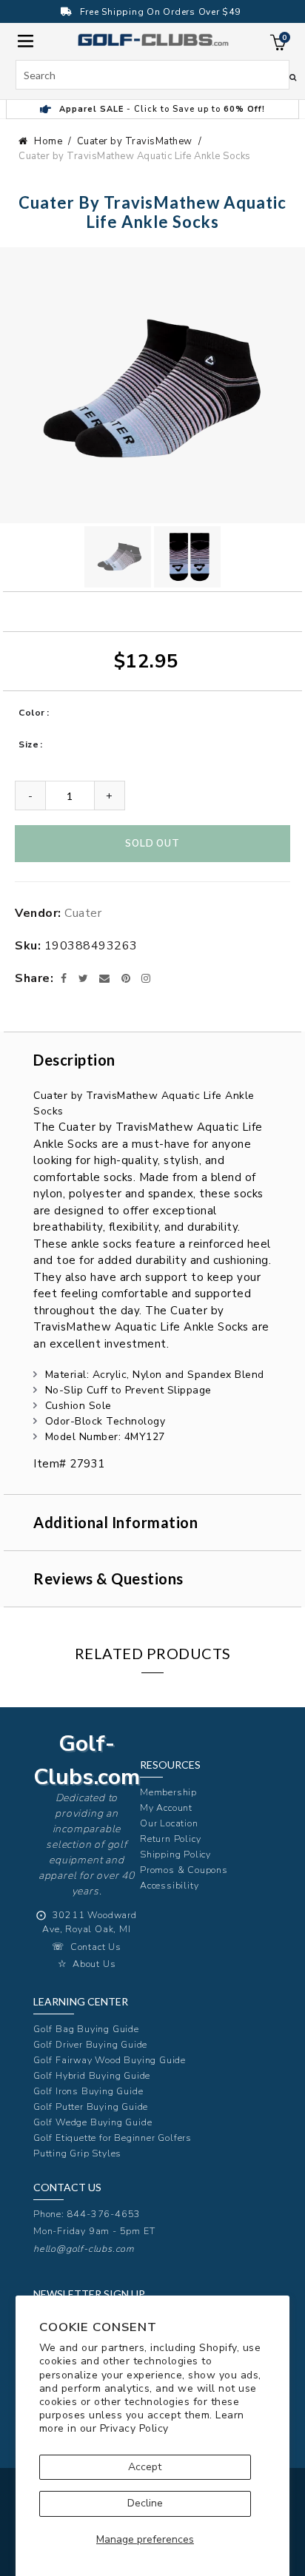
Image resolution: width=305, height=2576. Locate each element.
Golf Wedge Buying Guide (93, 2122)
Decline (145, 2503)
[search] (153, 75)
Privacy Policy (134, 2428)
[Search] (293, 77)
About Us (94, 1964)
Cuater (83, 913)
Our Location (169, 1823)
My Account (166, 1807)
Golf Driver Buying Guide (90, 2044)
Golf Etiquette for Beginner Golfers (113, 2138)
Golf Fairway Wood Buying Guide (110, 2060)
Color (32, 713)
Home (48, 141)
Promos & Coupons (184, 1870)
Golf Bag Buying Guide (86, 2029)
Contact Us (96, 1947)
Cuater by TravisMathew (135, 141)
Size (29, 744)
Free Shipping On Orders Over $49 (160, 12)
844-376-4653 (104, 2214)
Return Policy (170, 1839)
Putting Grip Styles (77, 2153)
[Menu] (26, 40)
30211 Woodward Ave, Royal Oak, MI (90, 1922)
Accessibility (169, 1885)
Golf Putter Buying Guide (91, 2106)
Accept (145, 2467)
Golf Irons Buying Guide (88, 2091)
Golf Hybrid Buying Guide (92, 2075)
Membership (168, 1792)
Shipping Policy (175, 1854)
